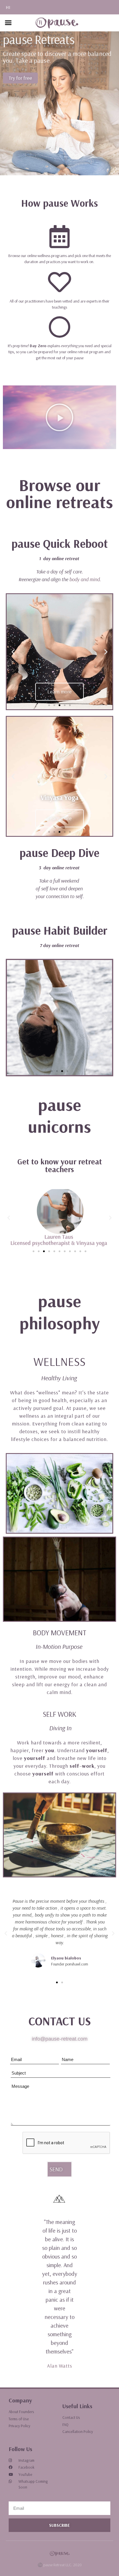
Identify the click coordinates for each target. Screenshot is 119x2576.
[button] (8, 23)
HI (8, 7)
